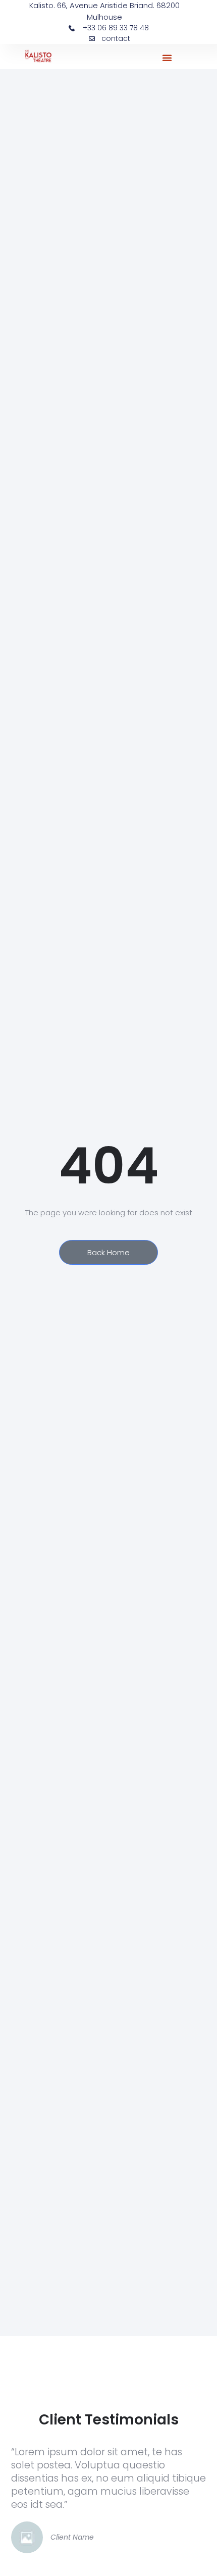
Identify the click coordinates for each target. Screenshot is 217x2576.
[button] (167, 58)
